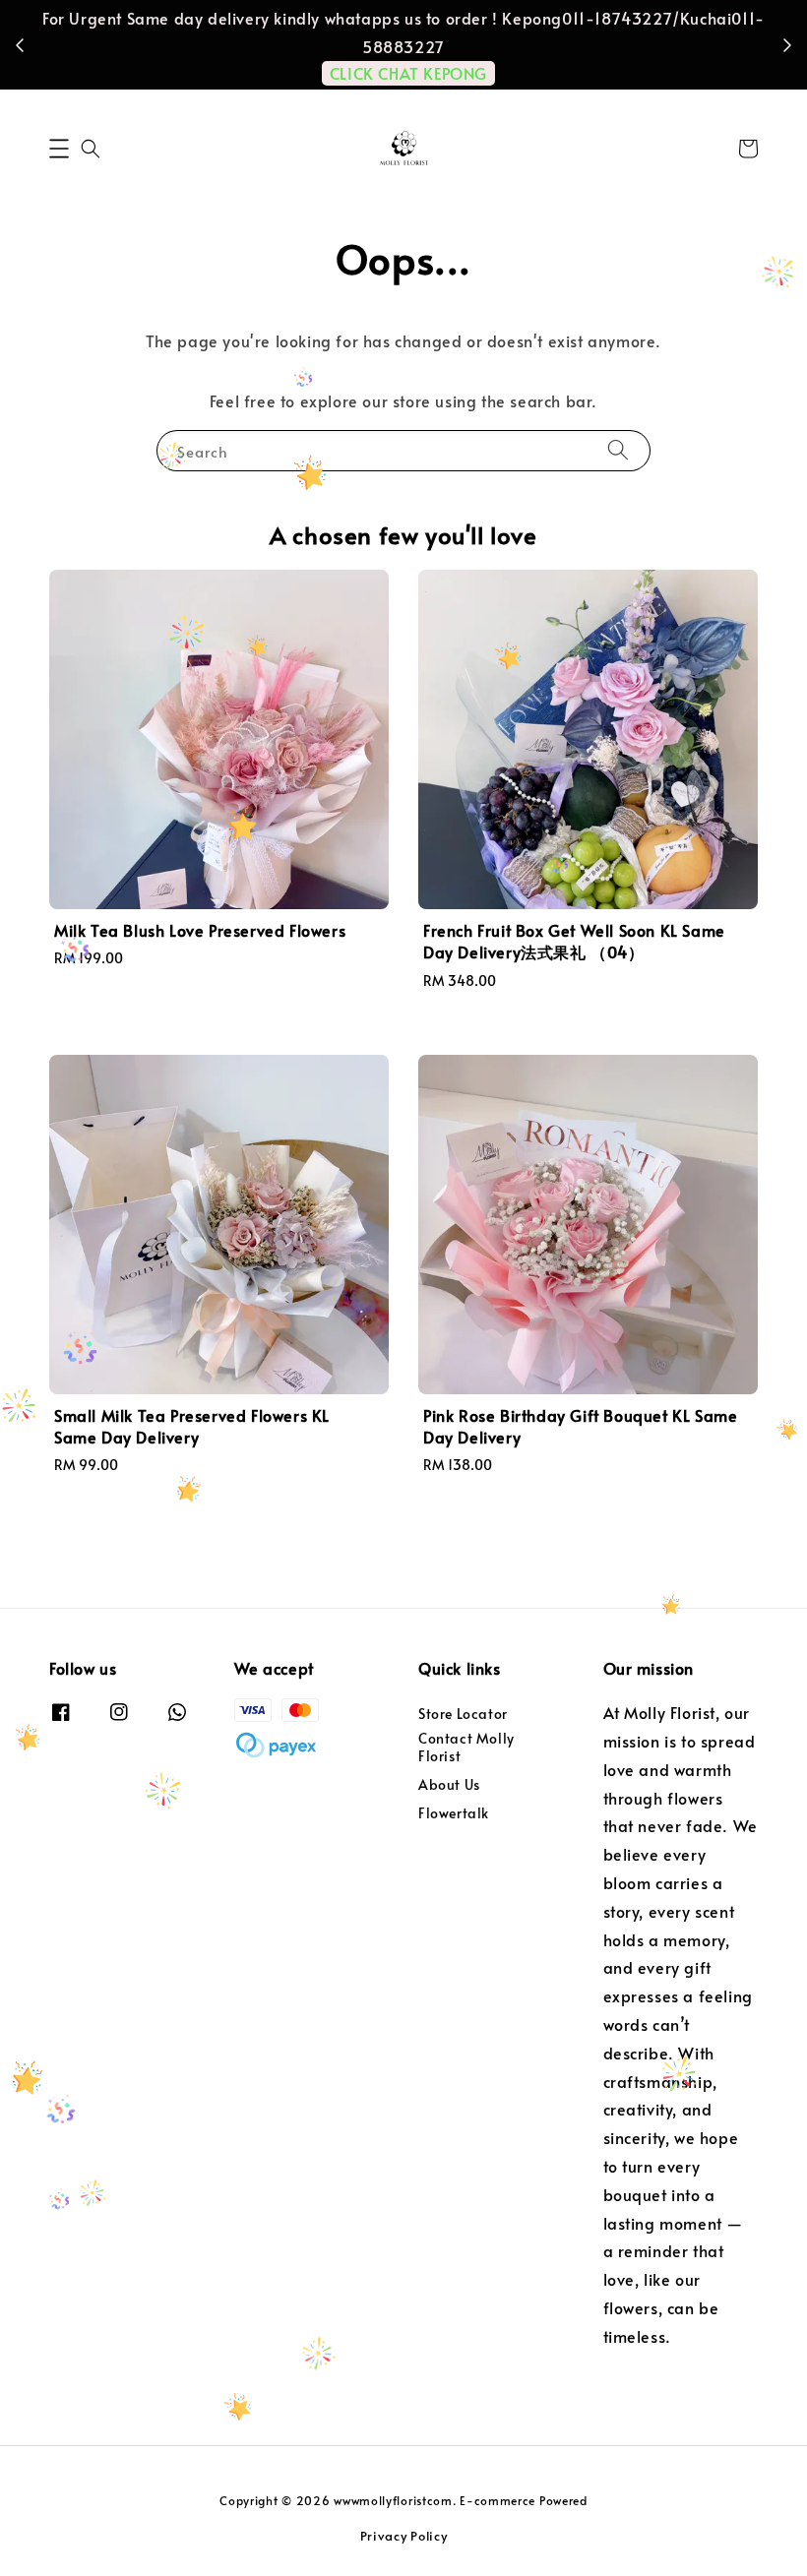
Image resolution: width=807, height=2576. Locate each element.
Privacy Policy (404, 2536)
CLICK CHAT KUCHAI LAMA (414, 44)
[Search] (618, 450)
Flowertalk (454, 1813)
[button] (59, 149)
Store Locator (463, 1714)
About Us (449, 1784)
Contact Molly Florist (466, 1747)
